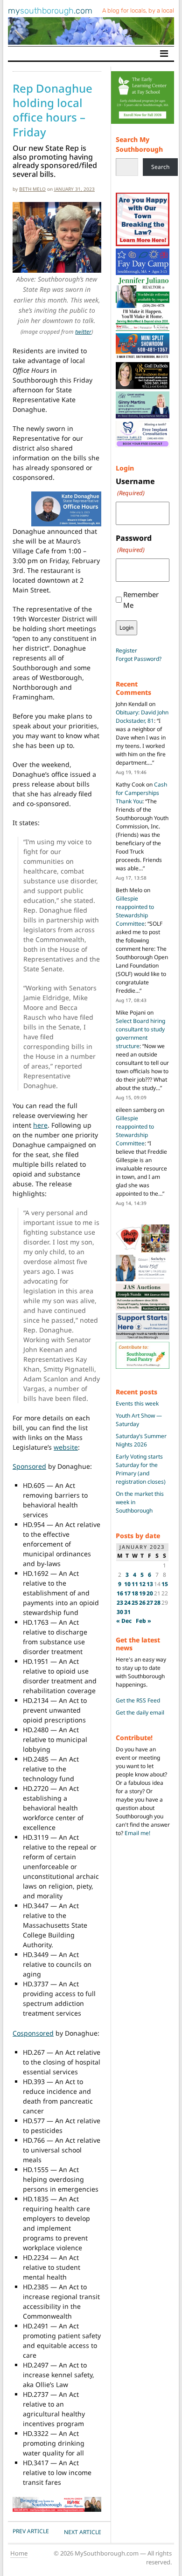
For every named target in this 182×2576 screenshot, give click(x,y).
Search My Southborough (139, 145)
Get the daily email (140, 1712)
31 (127, 1612)
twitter (83, 332)
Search (160, 167)
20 (150, 1593)
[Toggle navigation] (164, 54)
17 (127, 1593)
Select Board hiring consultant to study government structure (140, 1033)
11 (135, 1584)
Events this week (137, 1403)
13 (150, 1584)
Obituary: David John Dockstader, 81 (142, 716)
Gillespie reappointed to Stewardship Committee (135, 911)
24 (127, 1603)
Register (126, 650)
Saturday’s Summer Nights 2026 (141, 1440)
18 (135, 1593)
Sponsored (29, 1466)
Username (135, 487)
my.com (50, 11)
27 (150, 1603)
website (66, 1447)
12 (142, 1584)
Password (134, 543)
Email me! (137, 1833)
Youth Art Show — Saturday (139, 1420)
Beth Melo (32, 189)
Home (19, 2553)
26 (142, 1603)
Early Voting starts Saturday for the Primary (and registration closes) (141, 1469)
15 (165, 1584)
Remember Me (141, 600)
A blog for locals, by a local (138, 10)
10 (127, 1584)
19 (142, 1593)
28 (157, 1603)
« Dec (124, 1621)
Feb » (143, 1621)
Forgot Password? (139, 659)
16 (120, 1593)
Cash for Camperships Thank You (141, 793)
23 (120, 1603)
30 (120, 1612)
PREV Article (31, 2531)
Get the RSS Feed (138, 1700)
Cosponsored (33, 2033)
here (40, 1125)
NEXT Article (83, 2532)
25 (135, 1603)
